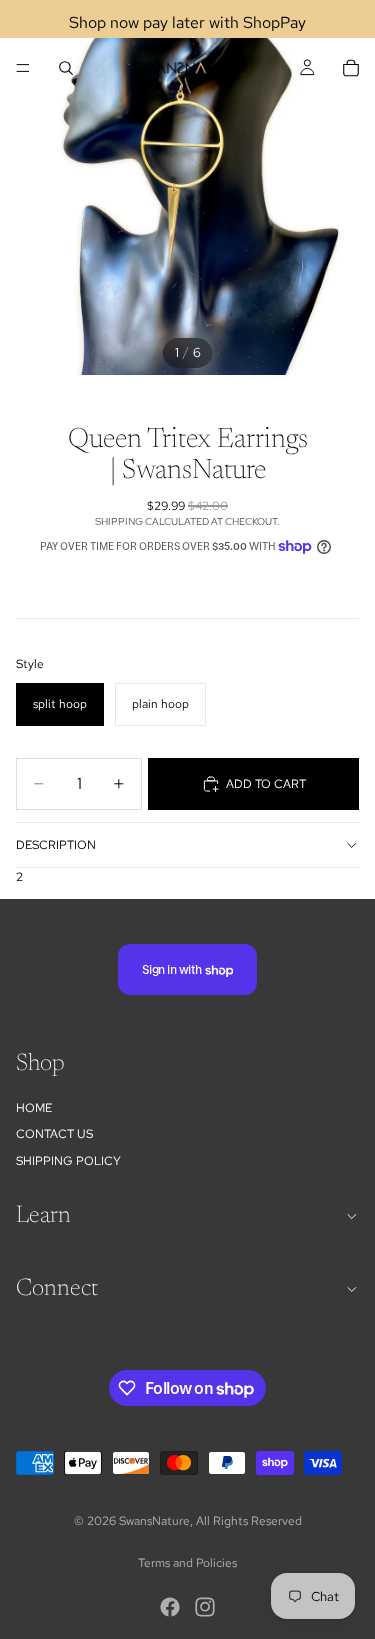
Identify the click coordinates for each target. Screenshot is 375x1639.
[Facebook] (170, 1607)
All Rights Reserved (249, 1521)
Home (34, 1108)
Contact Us (54, 1134)
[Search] (66, 68)
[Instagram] (205, 1607)
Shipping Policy (68, 1161)
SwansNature (154, 1521)
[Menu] (23, 68)
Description (56, 845)
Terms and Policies (187, 1563)
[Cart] (351, 68)
